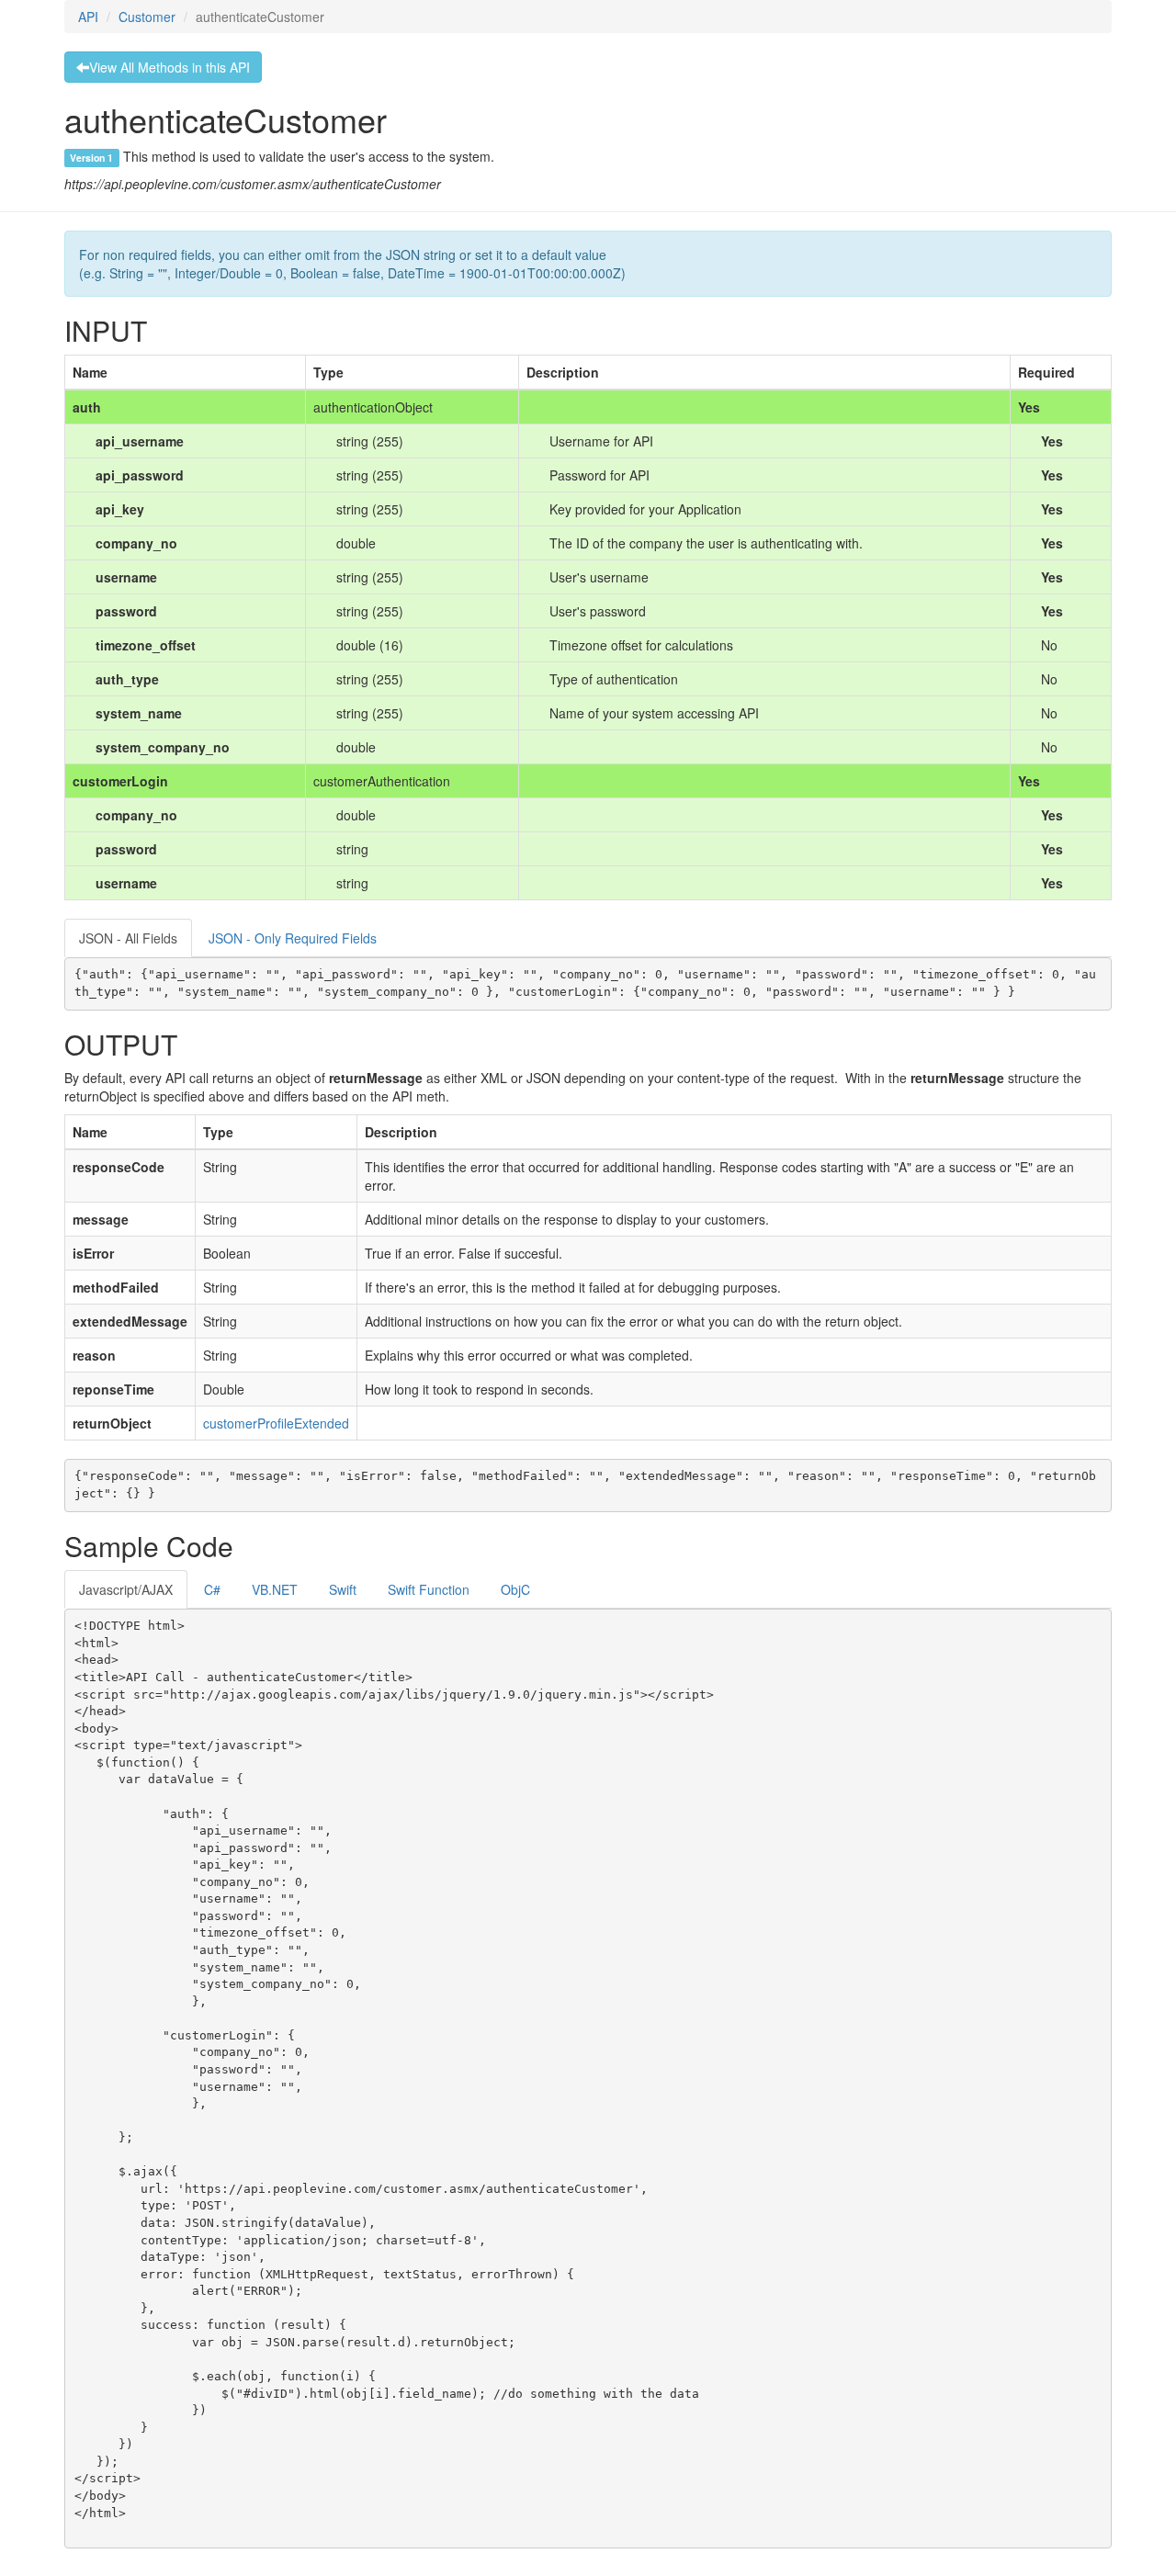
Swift (343, 1589)
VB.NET (275, 1589)
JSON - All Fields (128, 938)
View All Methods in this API (170, 67)
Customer (147, 17)
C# (212, 1589)
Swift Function (429, 1589)
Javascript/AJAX (126, 1589)
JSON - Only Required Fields (293, 938)
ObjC (515, 1589)
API (88, 17)
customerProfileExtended (276, 1423)
